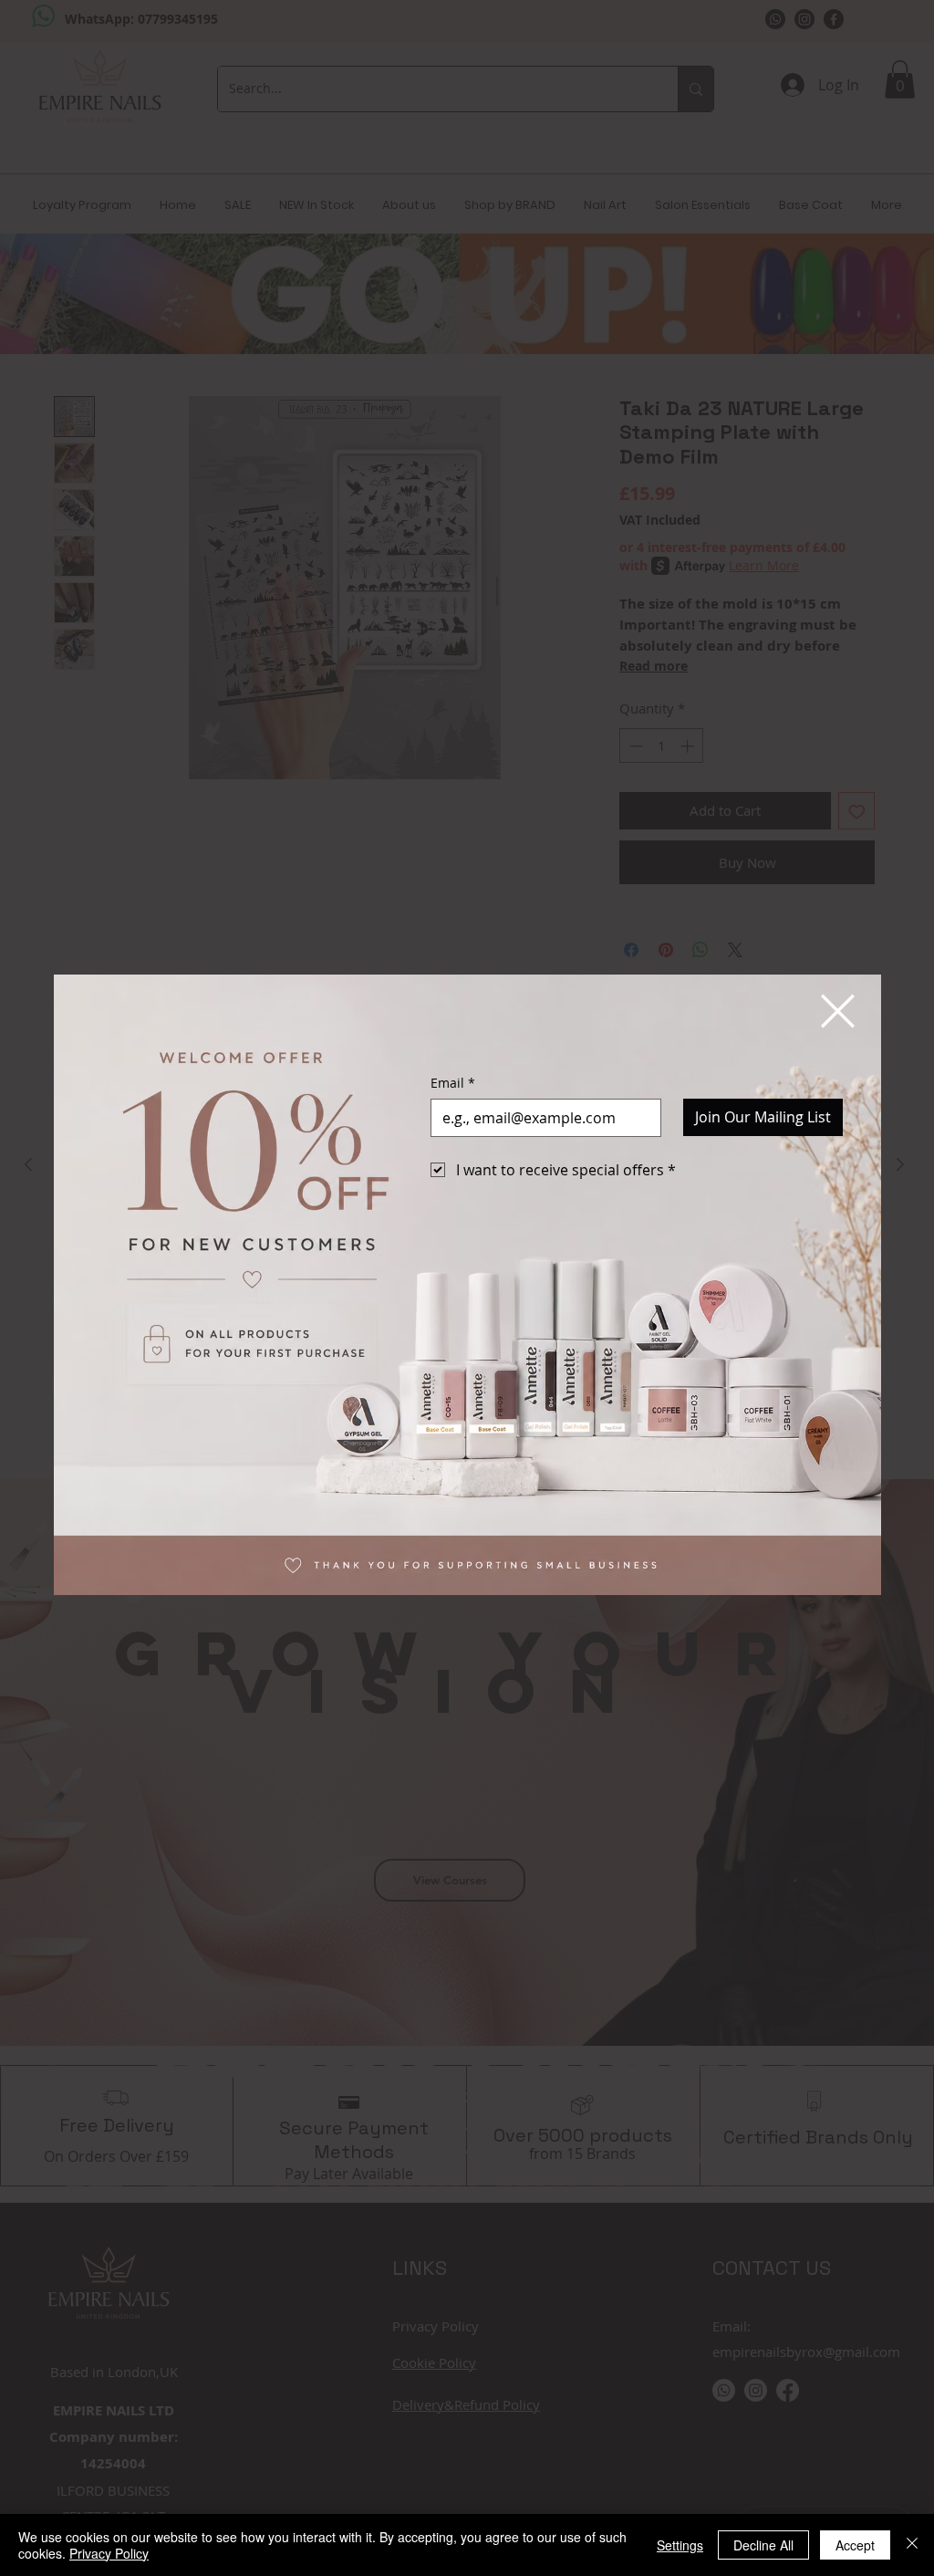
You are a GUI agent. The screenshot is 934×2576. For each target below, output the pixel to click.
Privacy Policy (109, 2553)
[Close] (912, 2545)
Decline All (763, 2545)
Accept (855, 2545)
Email (453, 1083)
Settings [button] (680, 2545)
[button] (838, 1011)
